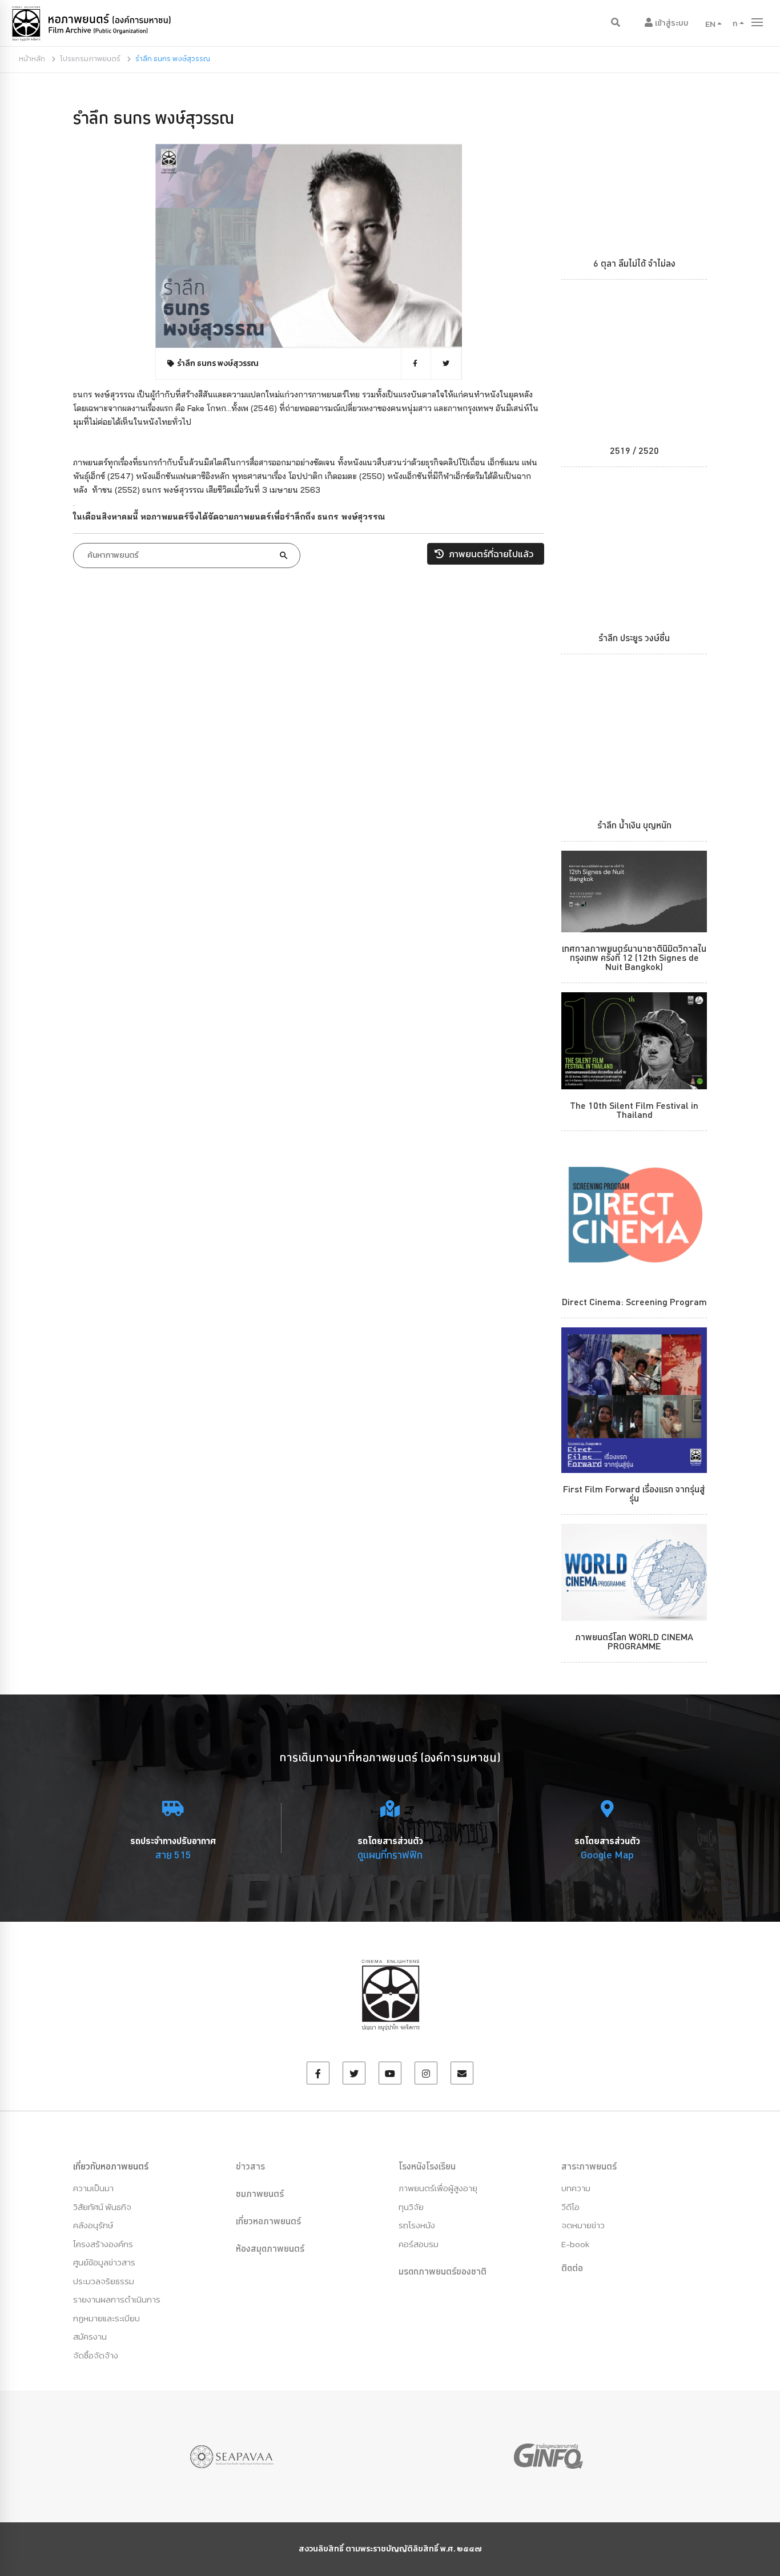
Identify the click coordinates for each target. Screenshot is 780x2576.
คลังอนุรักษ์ (93, 2225)
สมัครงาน (90, 2336)
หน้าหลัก (32, 59)
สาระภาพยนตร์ (589, 2166)
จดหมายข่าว (583, 2225)
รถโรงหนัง (417, 2225)
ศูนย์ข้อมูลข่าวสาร (104, 2262)
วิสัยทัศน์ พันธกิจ (102, 2207)
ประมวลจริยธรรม (104, 2281)
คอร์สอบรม (419, 2244)
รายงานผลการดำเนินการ (117, 2299)
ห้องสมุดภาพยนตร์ (270, 2248)
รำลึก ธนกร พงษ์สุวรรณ (154, 118)
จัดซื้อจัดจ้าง (96, 2355)
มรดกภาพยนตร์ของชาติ (443, 2271)
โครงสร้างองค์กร (103, 2244)
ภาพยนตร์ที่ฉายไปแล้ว (490, 554)
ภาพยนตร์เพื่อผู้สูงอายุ (438, 2188)
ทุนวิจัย (411, 2207)
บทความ (576, 2188)
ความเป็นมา (93, 2188)
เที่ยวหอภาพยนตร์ (268, 2221)
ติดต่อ (572, 2268)
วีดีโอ (570, 2207)
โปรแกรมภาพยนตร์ (90, 59)
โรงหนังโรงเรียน (427, 2166)
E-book (575, 2244)
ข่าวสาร (250, 2166)
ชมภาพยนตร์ (260, 2193)
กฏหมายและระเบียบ (106, 2318)
